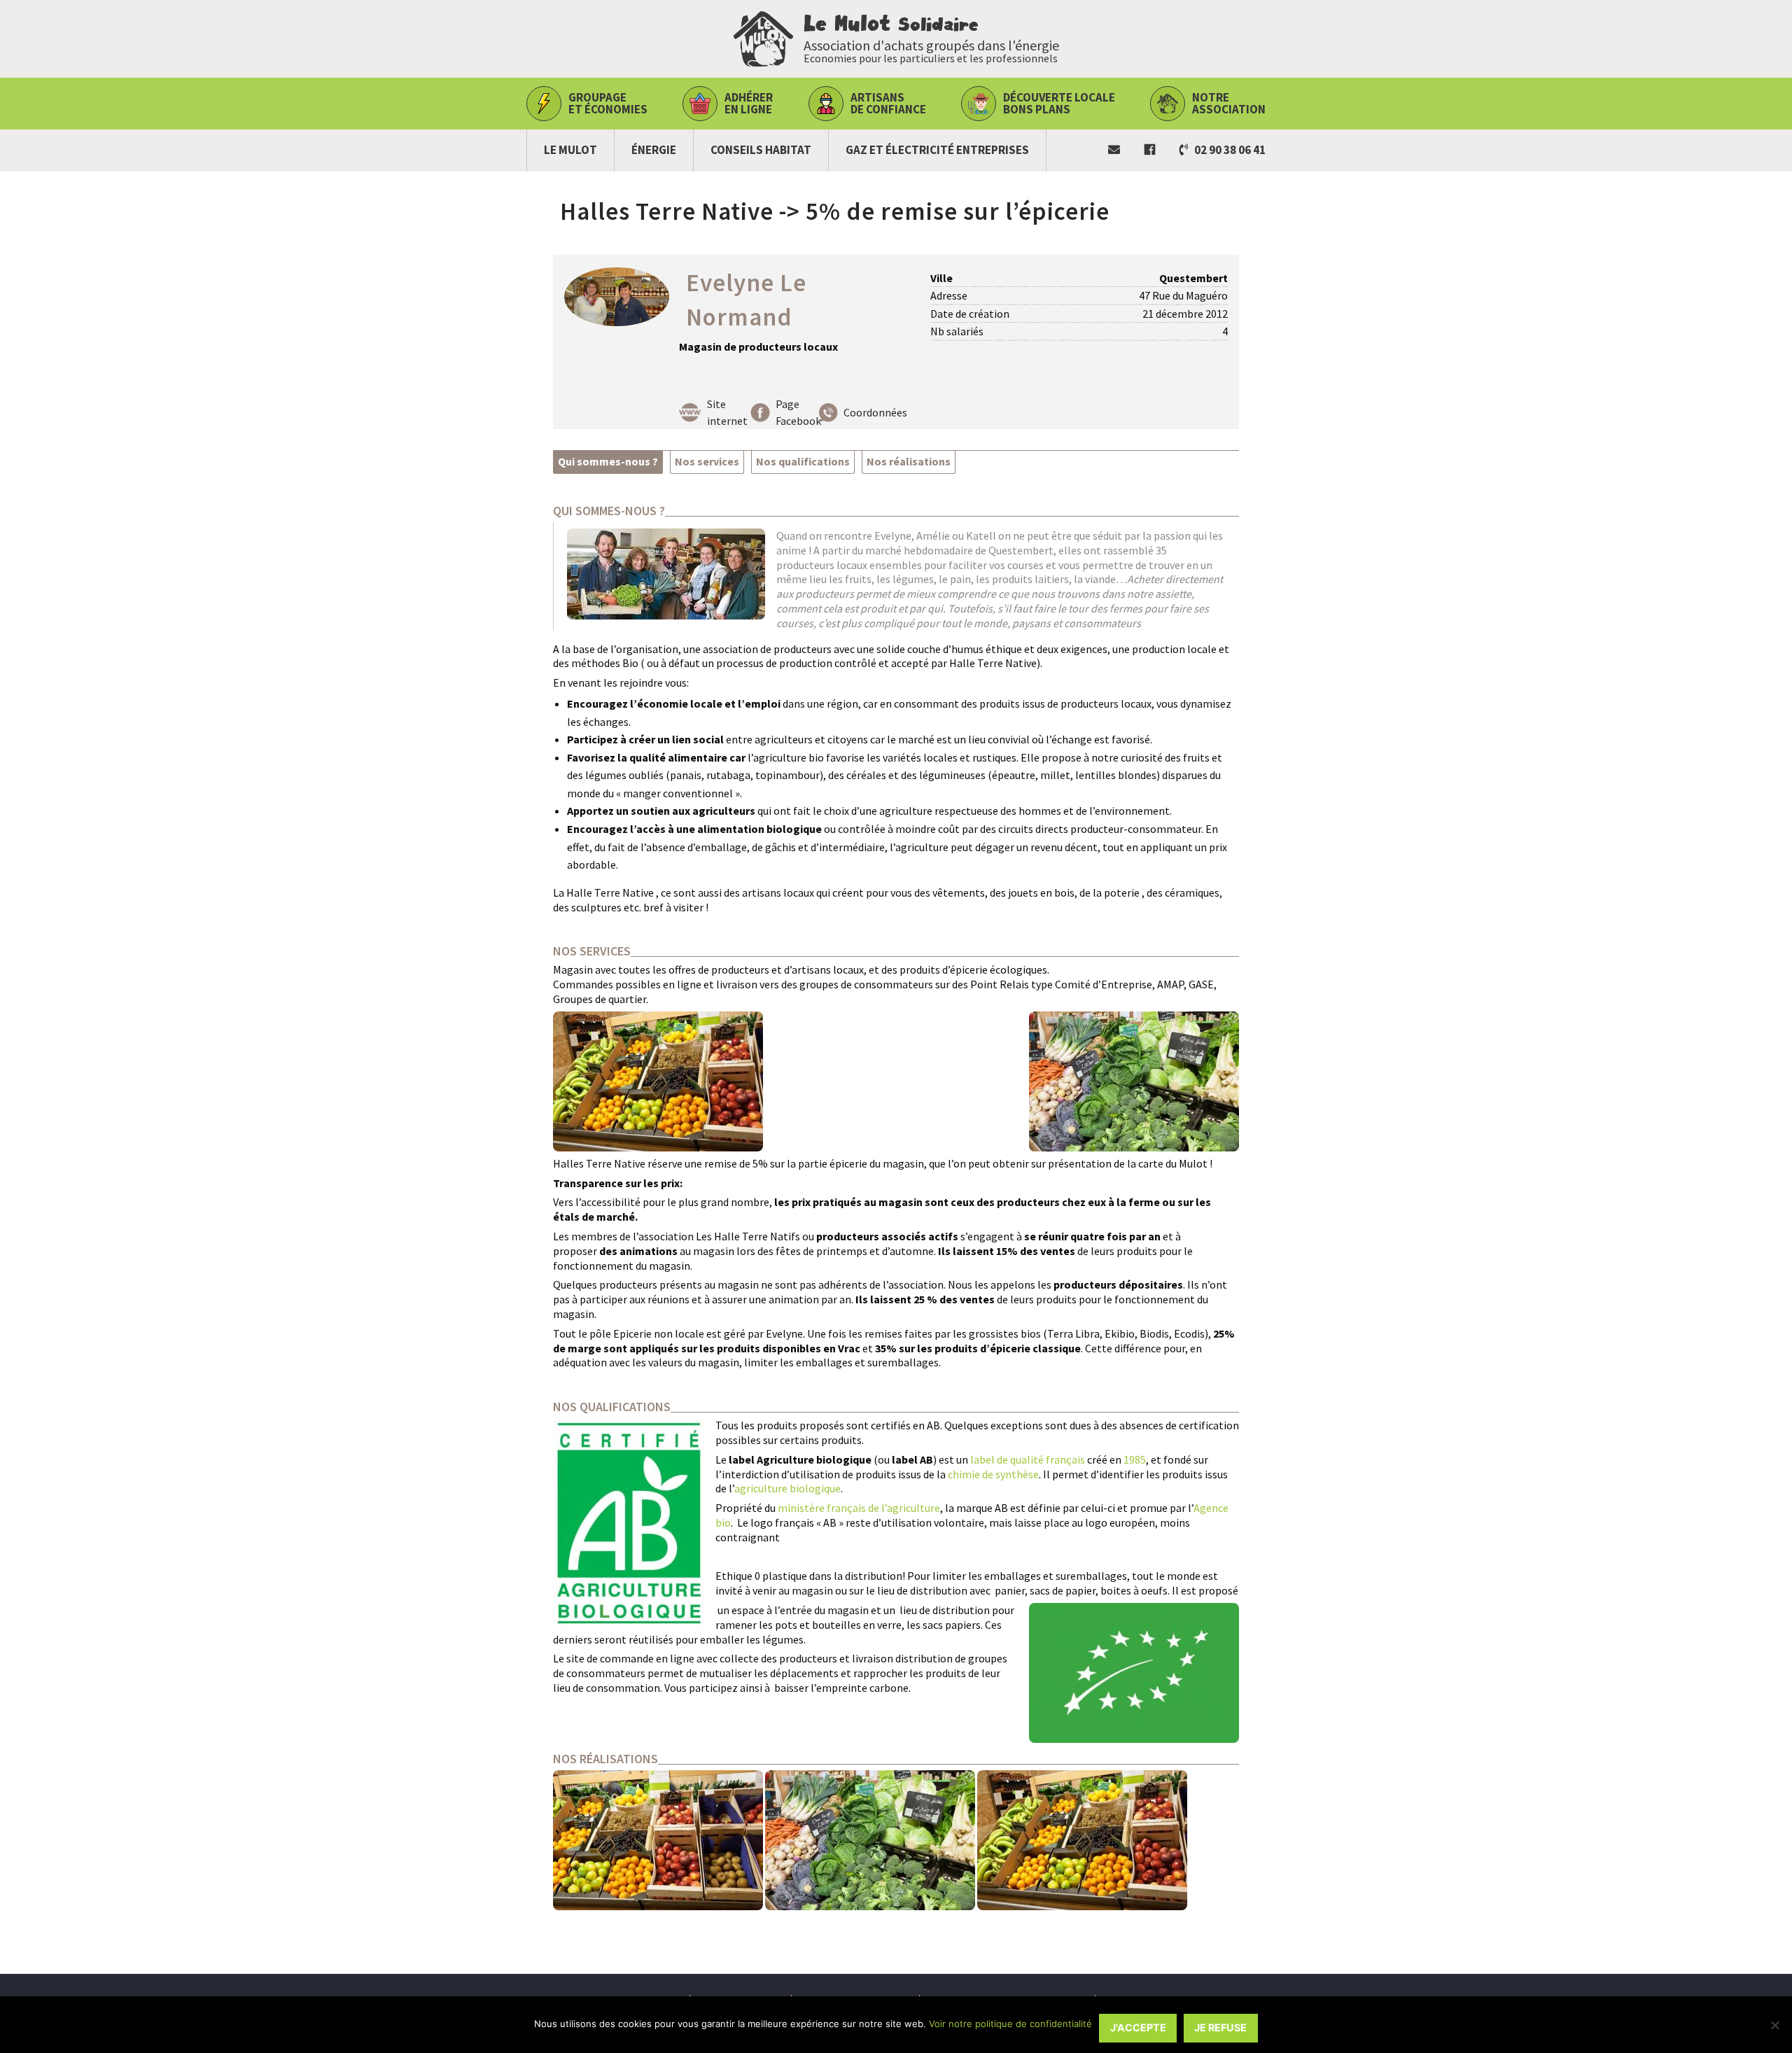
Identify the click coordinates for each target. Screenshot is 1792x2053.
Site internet (727, 412)
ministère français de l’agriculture (859, 1508)
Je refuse (1220, 2027)
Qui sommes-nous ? (608, 461)
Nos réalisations (909, 461)
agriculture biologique (787, 1488)
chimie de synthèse (993, 1474)
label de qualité (1007, 1459)
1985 (1135, 1459)
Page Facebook (798, 412)
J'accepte (1138, 2027)
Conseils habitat (761, 150)
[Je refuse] (1774, 2025)
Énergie (654, 150)
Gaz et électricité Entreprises (937, 150)
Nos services (707, 461)
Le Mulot (570, 150)
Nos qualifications (803, 461)
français (1065, 1459)
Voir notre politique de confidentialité (1010, 2024)
